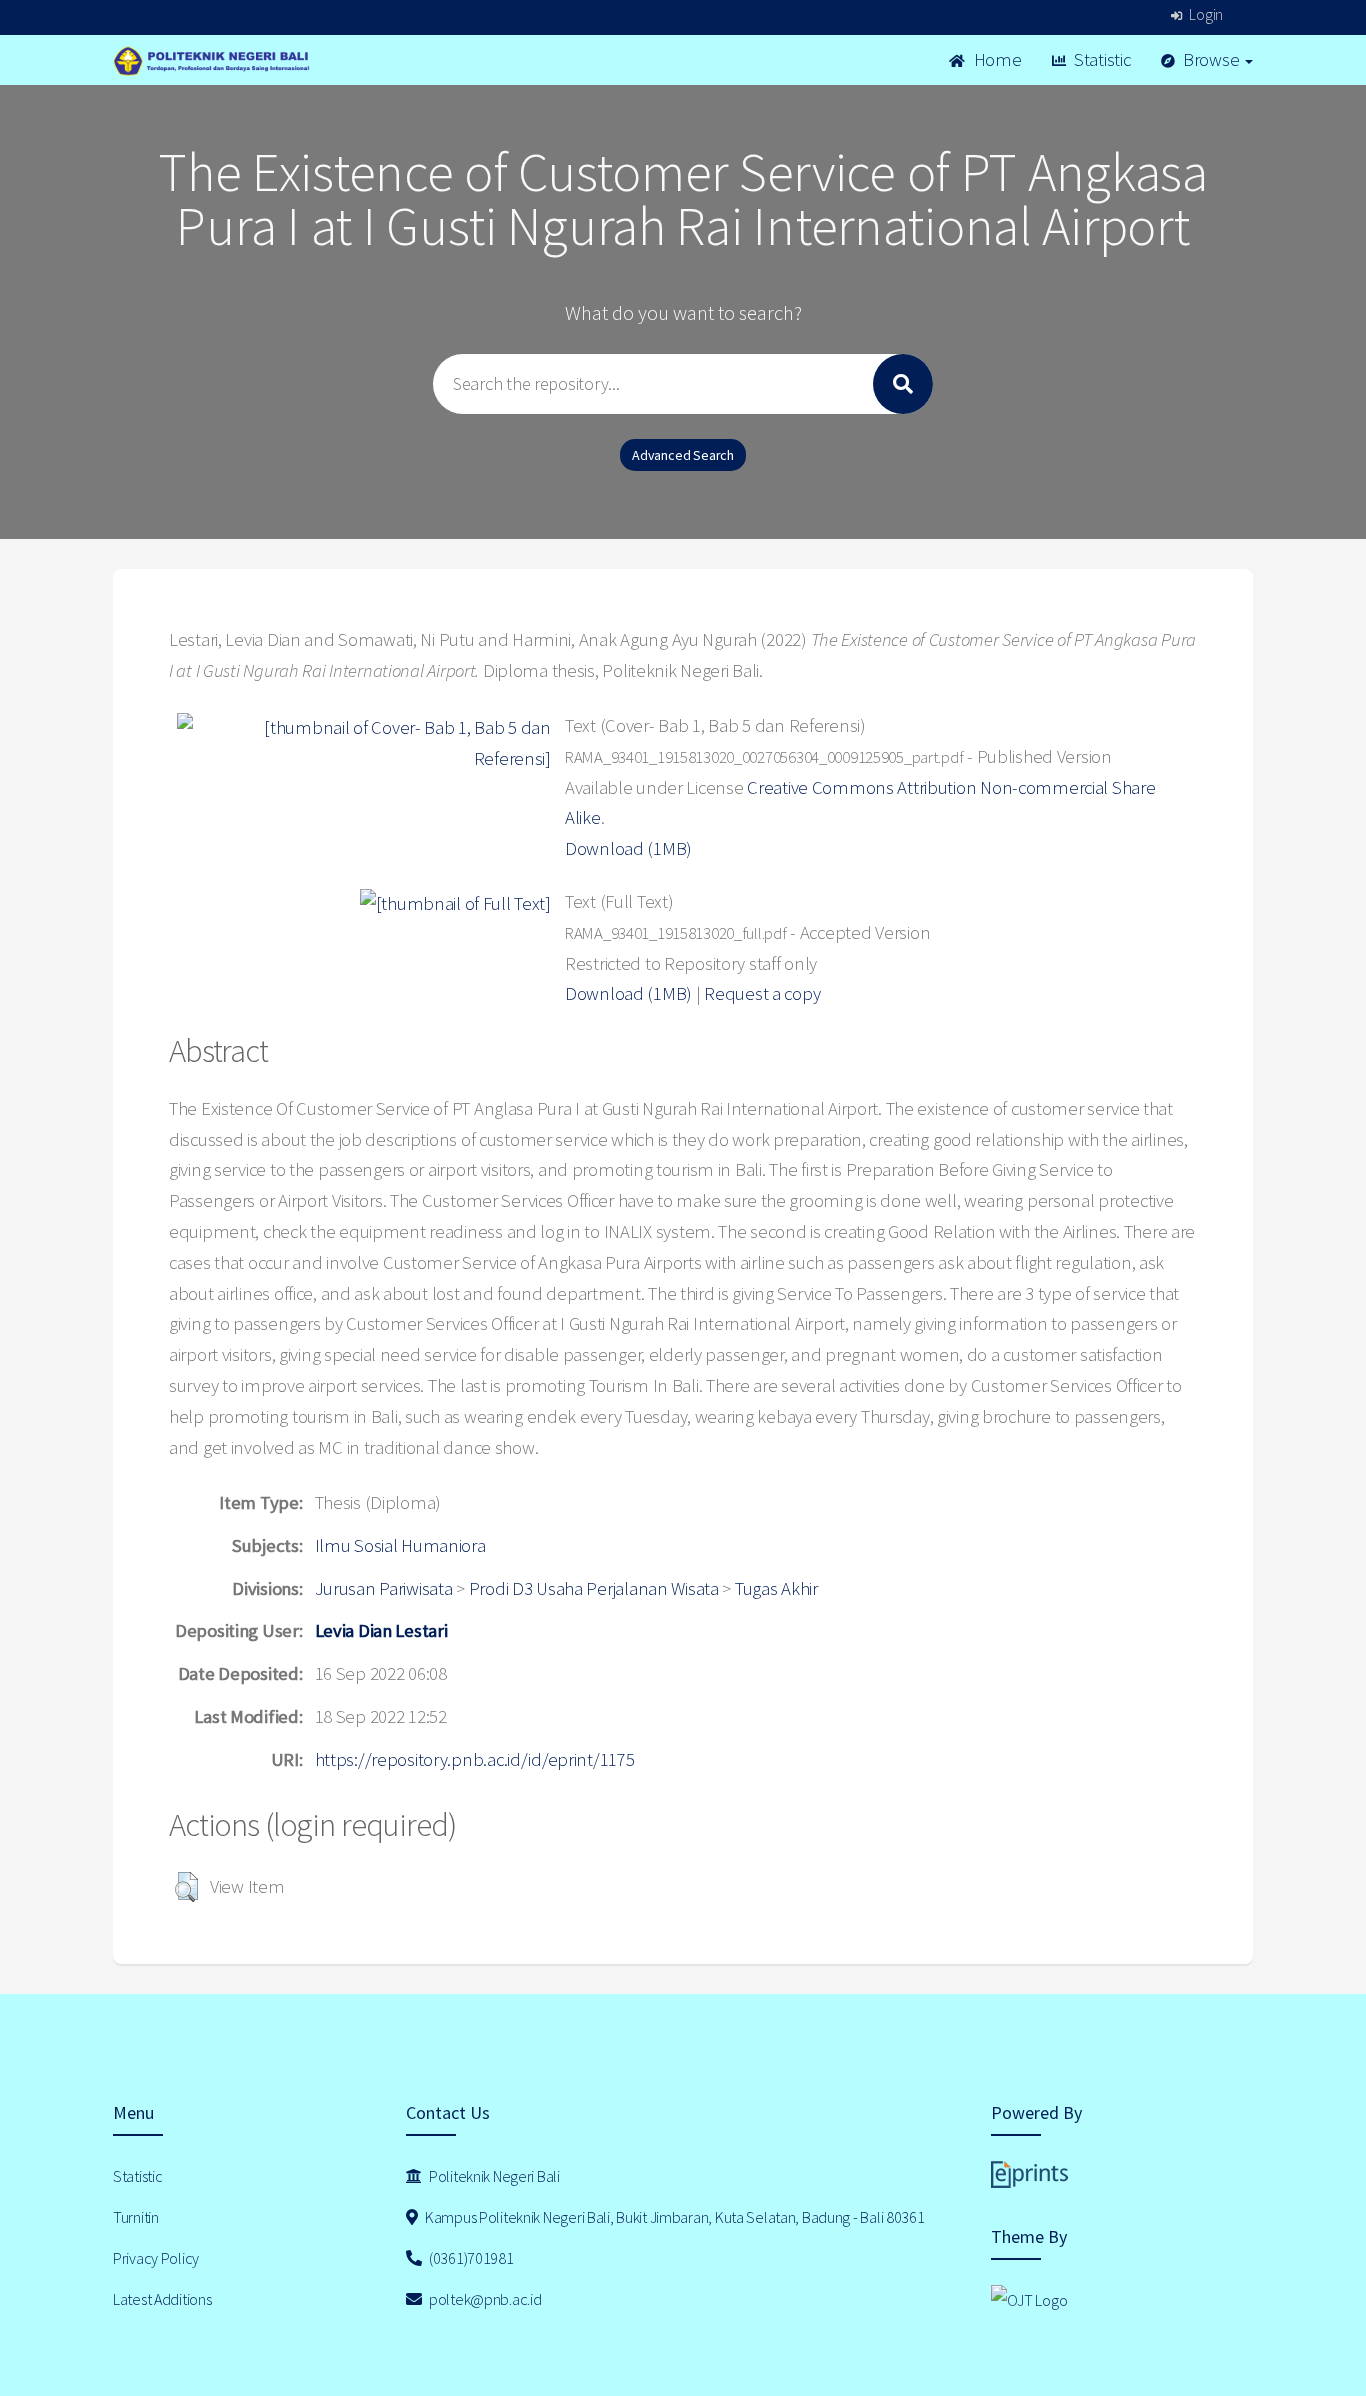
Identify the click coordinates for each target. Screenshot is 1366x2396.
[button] (186, 1887)
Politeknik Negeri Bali (493, 2176)
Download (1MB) (628, 848)
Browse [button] (1211, 59)
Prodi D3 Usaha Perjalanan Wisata (594, 1588)
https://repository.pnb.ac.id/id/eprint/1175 (475, 1759)
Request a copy (762, 993)
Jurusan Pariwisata (384, 1588)
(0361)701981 (469, 2258)
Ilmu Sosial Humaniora (400, 1545)
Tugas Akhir (776, 1588)
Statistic (1100, 59)
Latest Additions (162, 2299)
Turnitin (136, 2217)
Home (996, 59)
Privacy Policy (156, 2258)
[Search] (903, 384)
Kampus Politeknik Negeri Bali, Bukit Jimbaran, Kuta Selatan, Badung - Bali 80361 (673, 2217)
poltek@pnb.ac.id (483, 2299)
